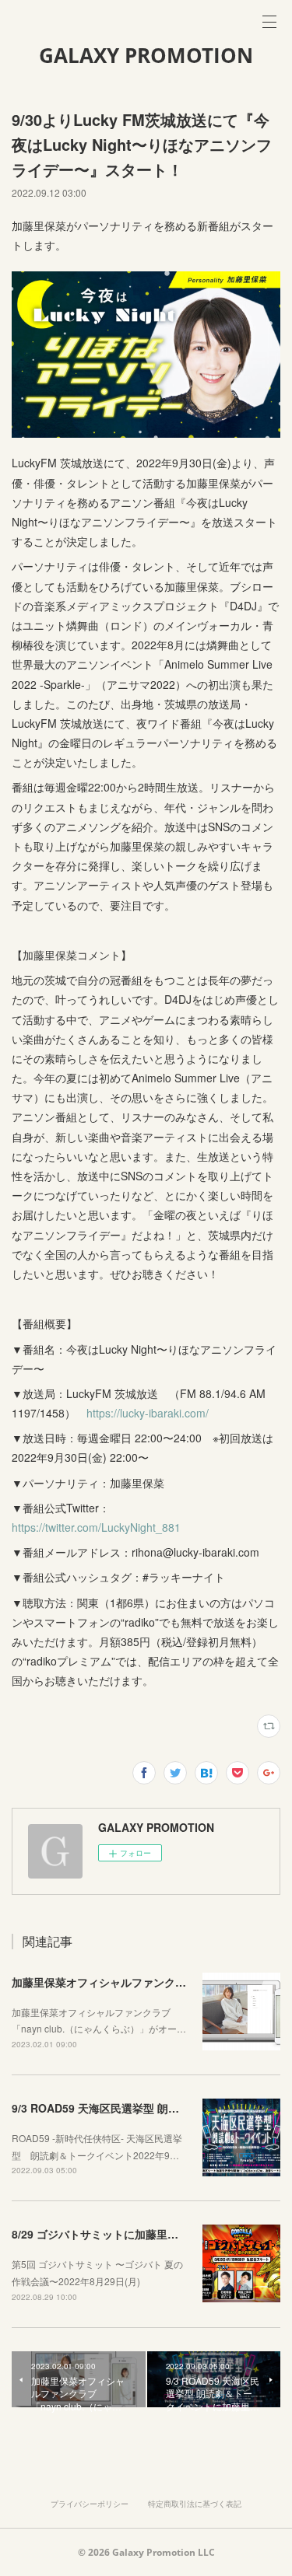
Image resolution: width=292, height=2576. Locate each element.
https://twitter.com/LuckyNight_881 (98, 1527)
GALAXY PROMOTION (146, 55)
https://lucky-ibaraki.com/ (148, 1413)
